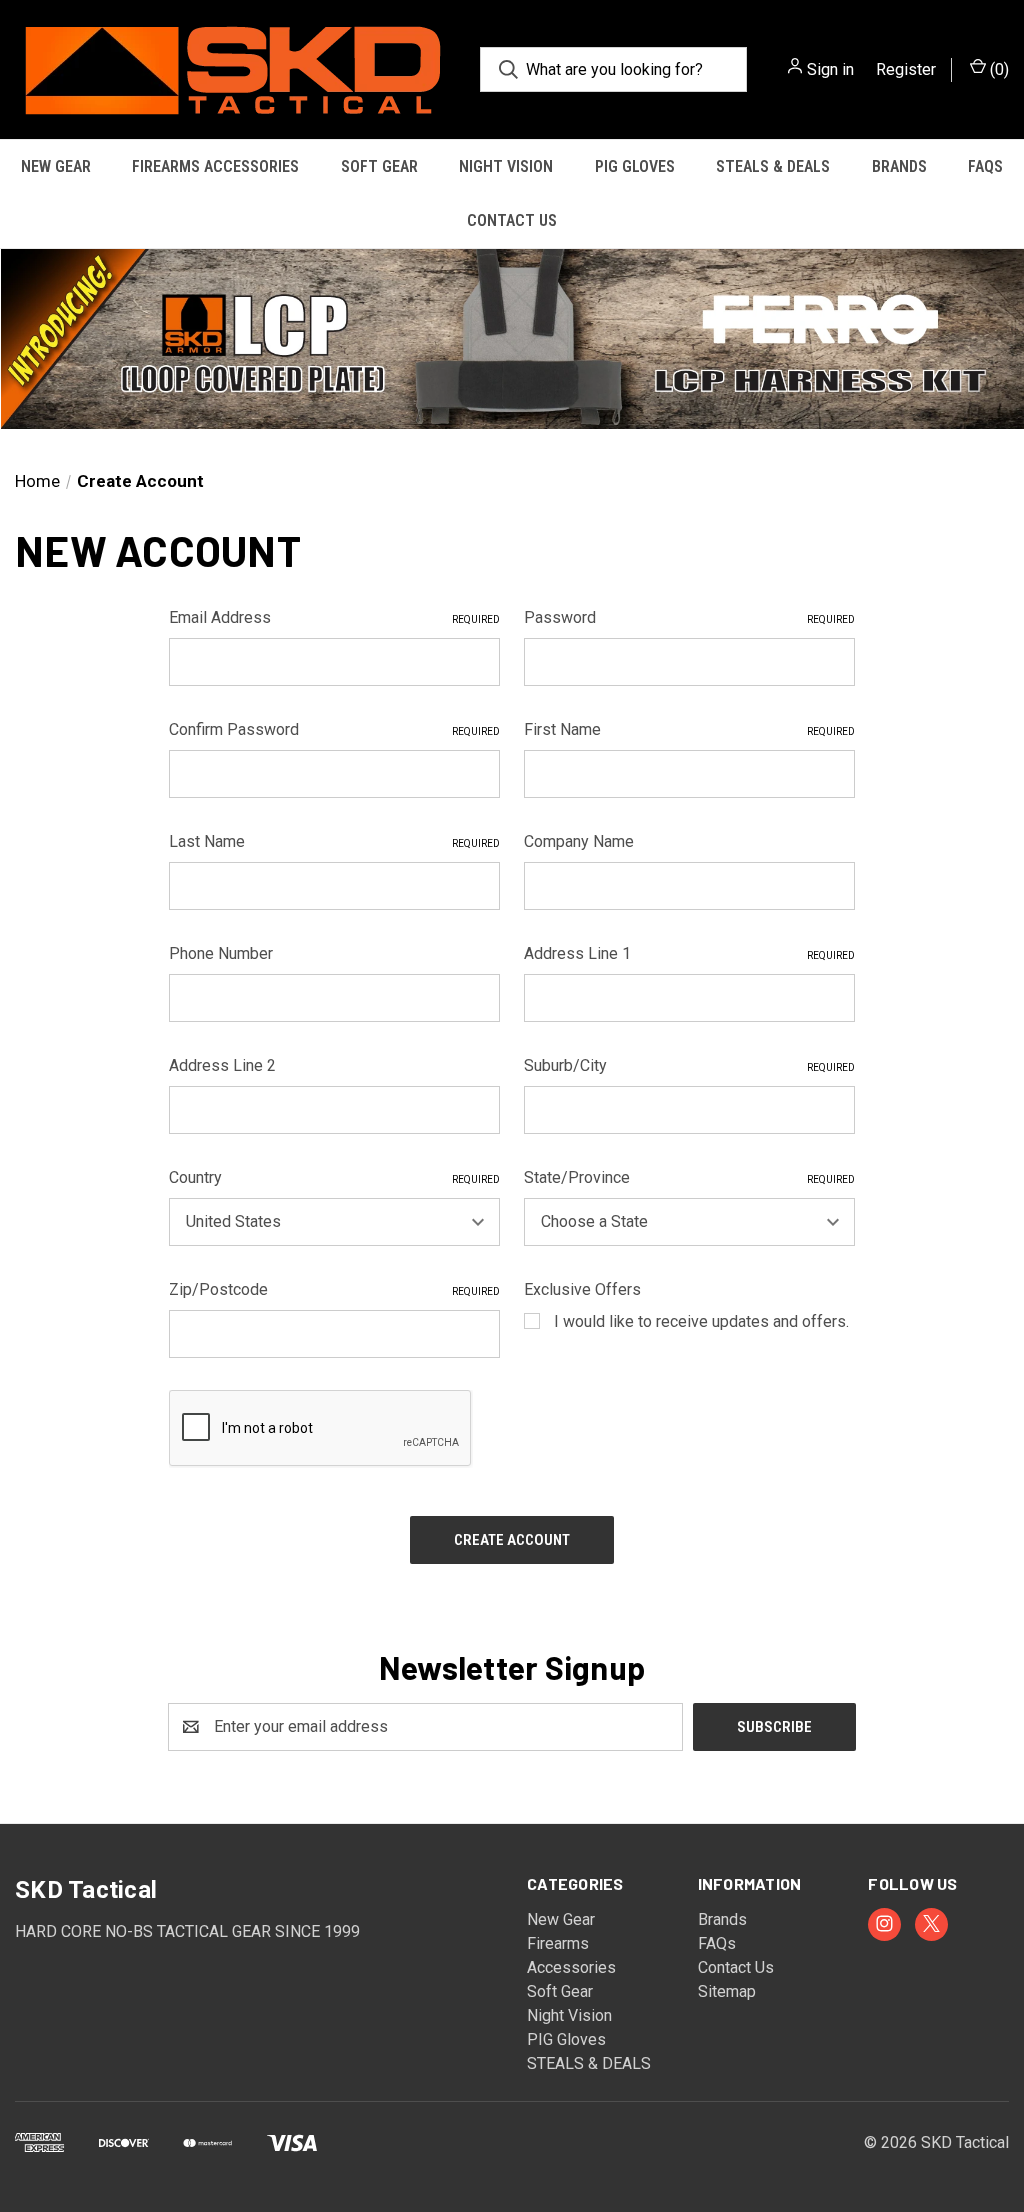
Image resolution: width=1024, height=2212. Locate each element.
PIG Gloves (635, 166)
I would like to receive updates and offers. (701, 1321)
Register (906, 69)
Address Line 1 (689, 953)
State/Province (689, 1177)
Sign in (830, 69)
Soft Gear (379, 166)
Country (334, 1177)
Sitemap (727, 1991)
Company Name (579, 841)
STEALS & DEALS (773, 166)
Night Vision (506, 166)
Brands (899, 166)
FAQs (717, 1943)
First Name (689, 729)
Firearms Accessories (215, 166)
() (997, 69)
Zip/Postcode (334, 1289)
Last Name (334, 841)
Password (689, 617)
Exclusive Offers (582, 1289)
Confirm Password (334, 729)
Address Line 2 (222, 1065)
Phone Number (221, 953)
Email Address (334, 617)
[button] (512, 339)
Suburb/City (689, 1065)
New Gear (56, 166)
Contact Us (512, 220)
